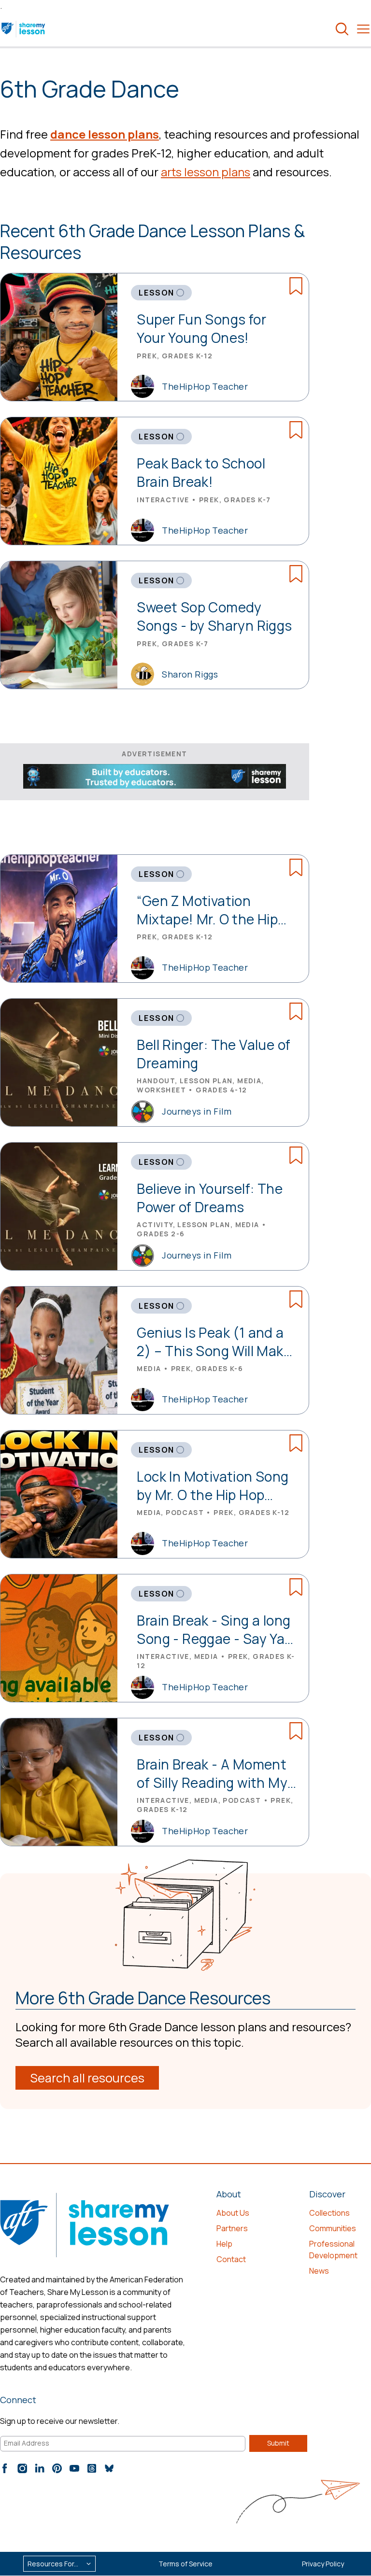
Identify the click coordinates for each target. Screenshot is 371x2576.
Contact (231, 2259)
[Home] (24, 29)
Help (224, 2244)
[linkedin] (40, 2468)
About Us (233, 2213)
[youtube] (74, 2468)
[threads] (92, 2468)
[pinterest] (57, 2468)
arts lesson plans (206, 172)
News (319, 2271)
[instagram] (22, 2468)
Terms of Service (185, 2564)
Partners (232, 2228)
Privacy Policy (323, 2564)
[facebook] (5, 2468)
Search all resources (87, 2078)
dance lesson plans (105, 134)
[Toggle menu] (363, 29)
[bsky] (109, 2468)
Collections (329, 2213)
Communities (333, 2228)
